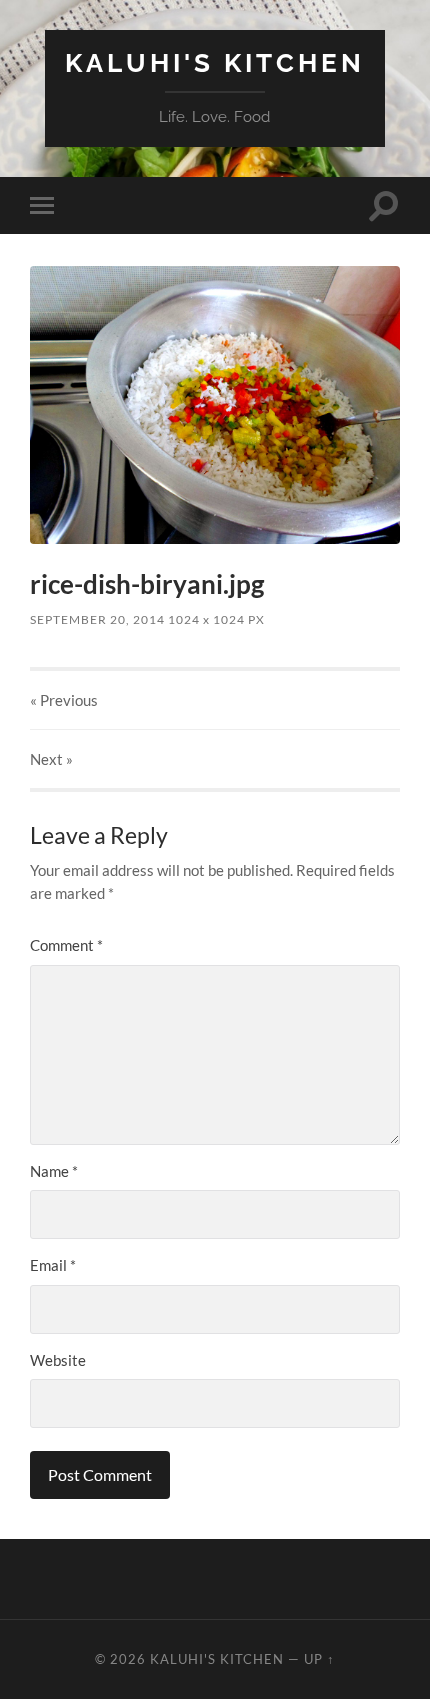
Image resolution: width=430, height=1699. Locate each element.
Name (54, 1171)
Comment (66, 945)
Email (53, 1265)
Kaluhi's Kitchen (215, 62)
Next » (51, 759)
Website (58, 1360)
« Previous (64, 700)
